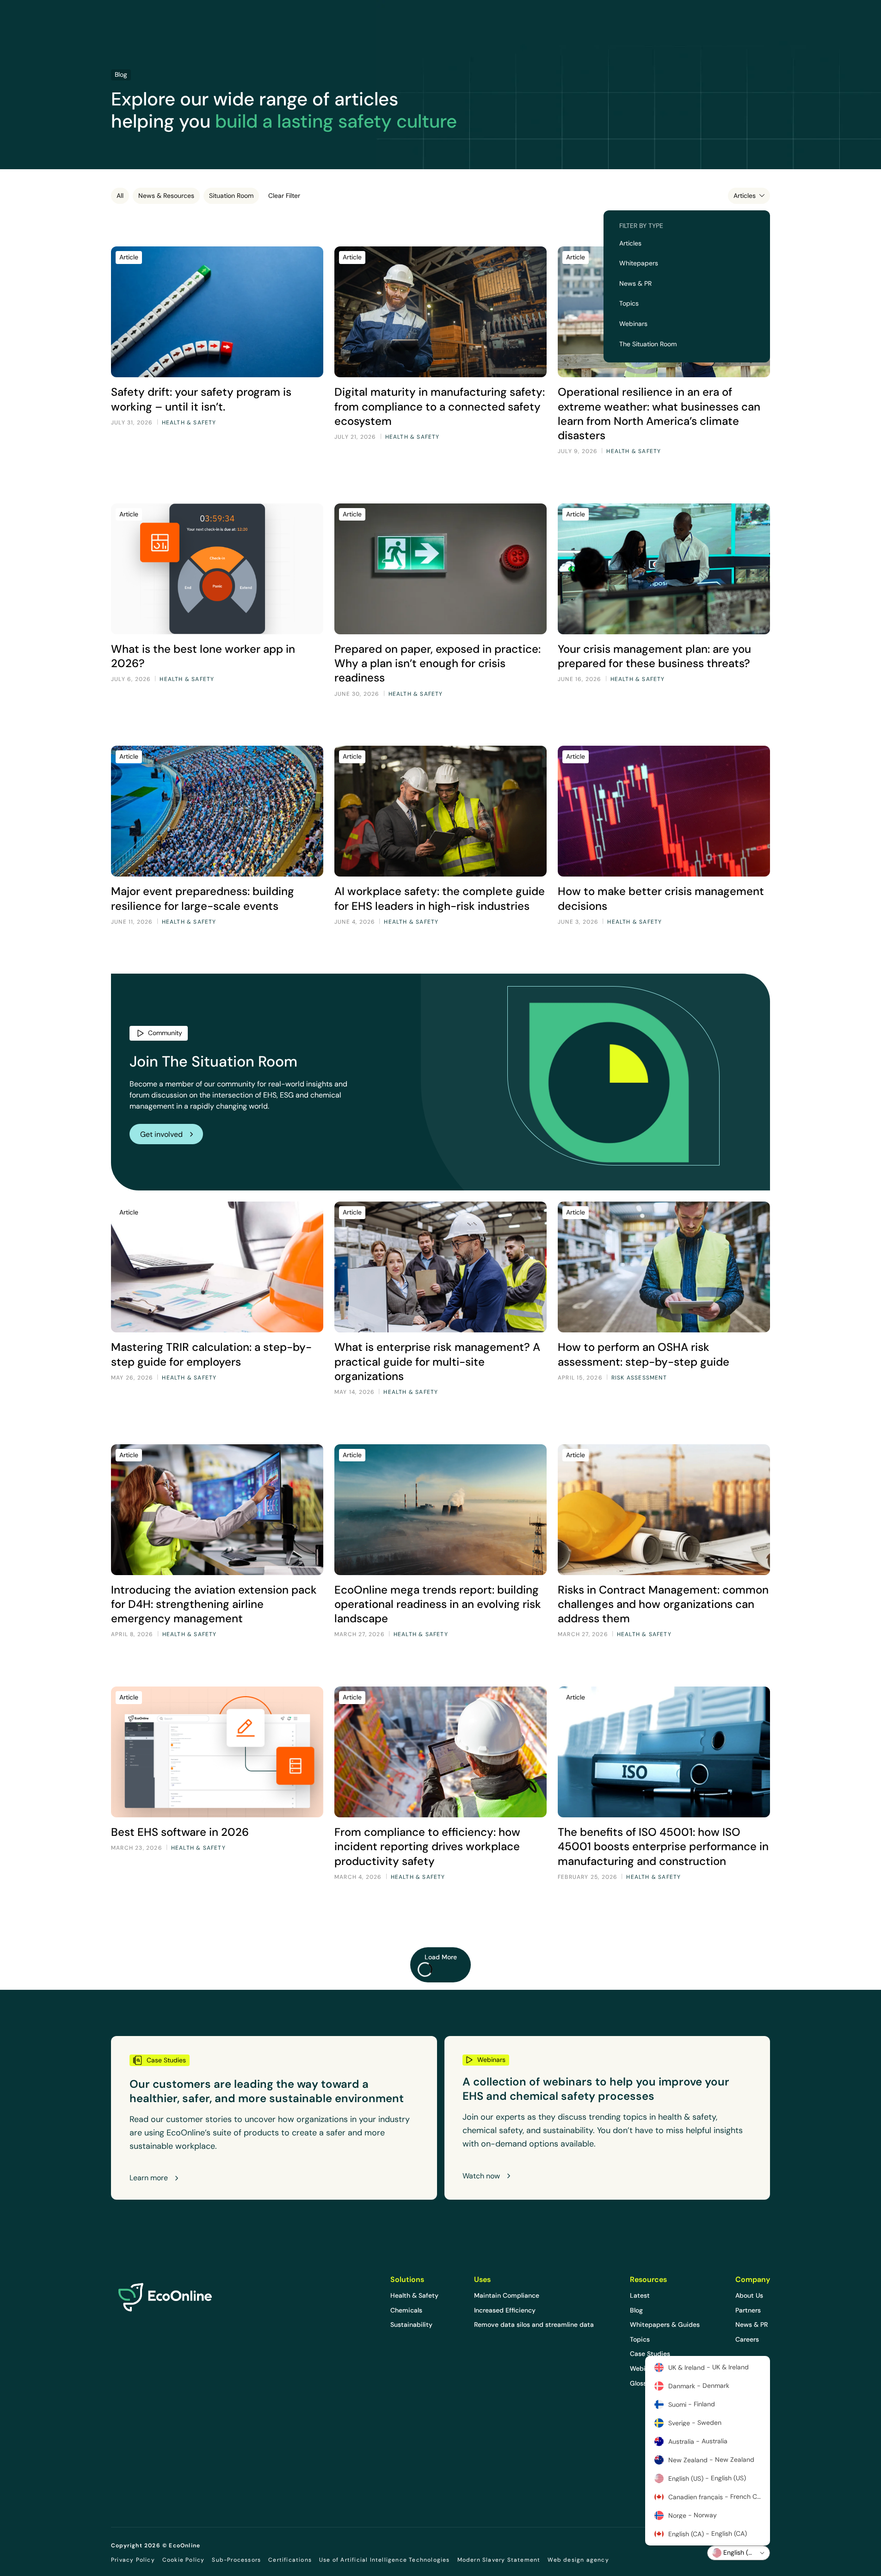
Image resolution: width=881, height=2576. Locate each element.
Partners (748, 2310)
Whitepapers (639, 263)
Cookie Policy (184, 2560)
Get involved (161, 1134)
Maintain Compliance (507, 2295)
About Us (749, 2295)
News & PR (635, 283)
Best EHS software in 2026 (180, 1832)
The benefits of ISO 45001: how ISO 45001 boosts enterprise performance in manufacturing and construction (663, 1846)
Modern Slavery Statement (499, 2560)
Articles (630, 243)
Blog (636, 2310)
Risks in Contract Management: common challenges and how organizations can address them (663, 1604)
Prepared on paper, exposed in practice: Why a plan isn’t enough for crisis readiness (437, 663)
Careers (747, 2339)
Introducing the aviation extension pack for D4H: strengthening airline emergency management (214, 1604)
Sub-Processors (236, 2560)
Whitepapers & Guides (665, 2325)
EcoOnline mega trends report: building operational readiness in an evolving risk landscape (438, 1604)
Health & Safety (414, 2295)
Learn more (149, 2178)
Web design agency (578, 2560)
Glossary (643, 2383)
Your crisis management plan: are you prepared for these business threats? (654, 656)
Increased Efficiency (505, 2310)
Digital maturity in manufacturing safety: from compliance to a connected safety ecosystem (440, 406)
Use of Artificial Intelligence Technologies (385, 2560)
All (120, 196)
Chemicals (406, 2310)
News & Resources (166, 196)
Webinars (633, 324)
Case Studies (650, 2354)
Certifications (290, 2560)
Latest (640, 2295)
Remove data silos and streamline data (534, 2325)
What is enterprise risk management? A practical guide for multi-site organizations (437, 1361)
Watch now (481, 2176)
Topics (629, 303)
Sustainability (411, 2325)
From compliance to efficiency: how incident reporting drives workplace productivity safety (427, 1846)
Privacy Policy (133, 2560)
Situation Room (231, 196)
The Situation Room (648, 344)
